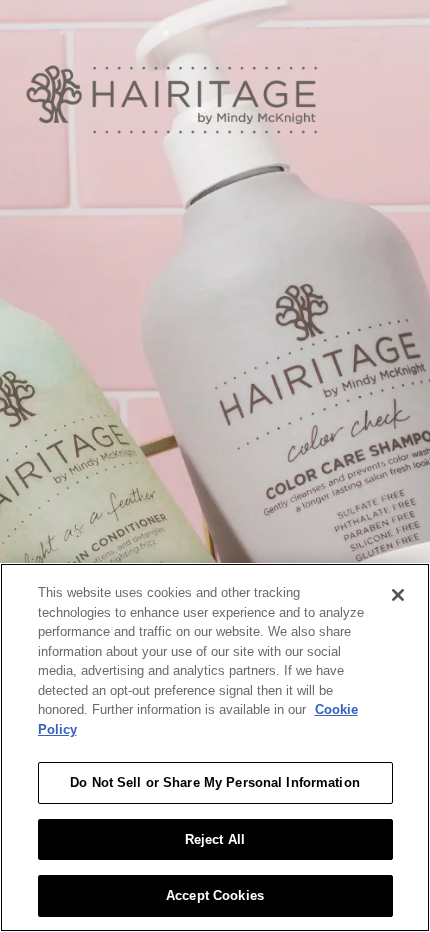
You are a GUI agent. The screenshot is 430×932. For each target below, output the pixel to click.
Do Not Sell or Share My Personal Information (215, 782)
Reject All (215, 839)
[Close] (398, 595)
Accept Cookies (215, 895)
